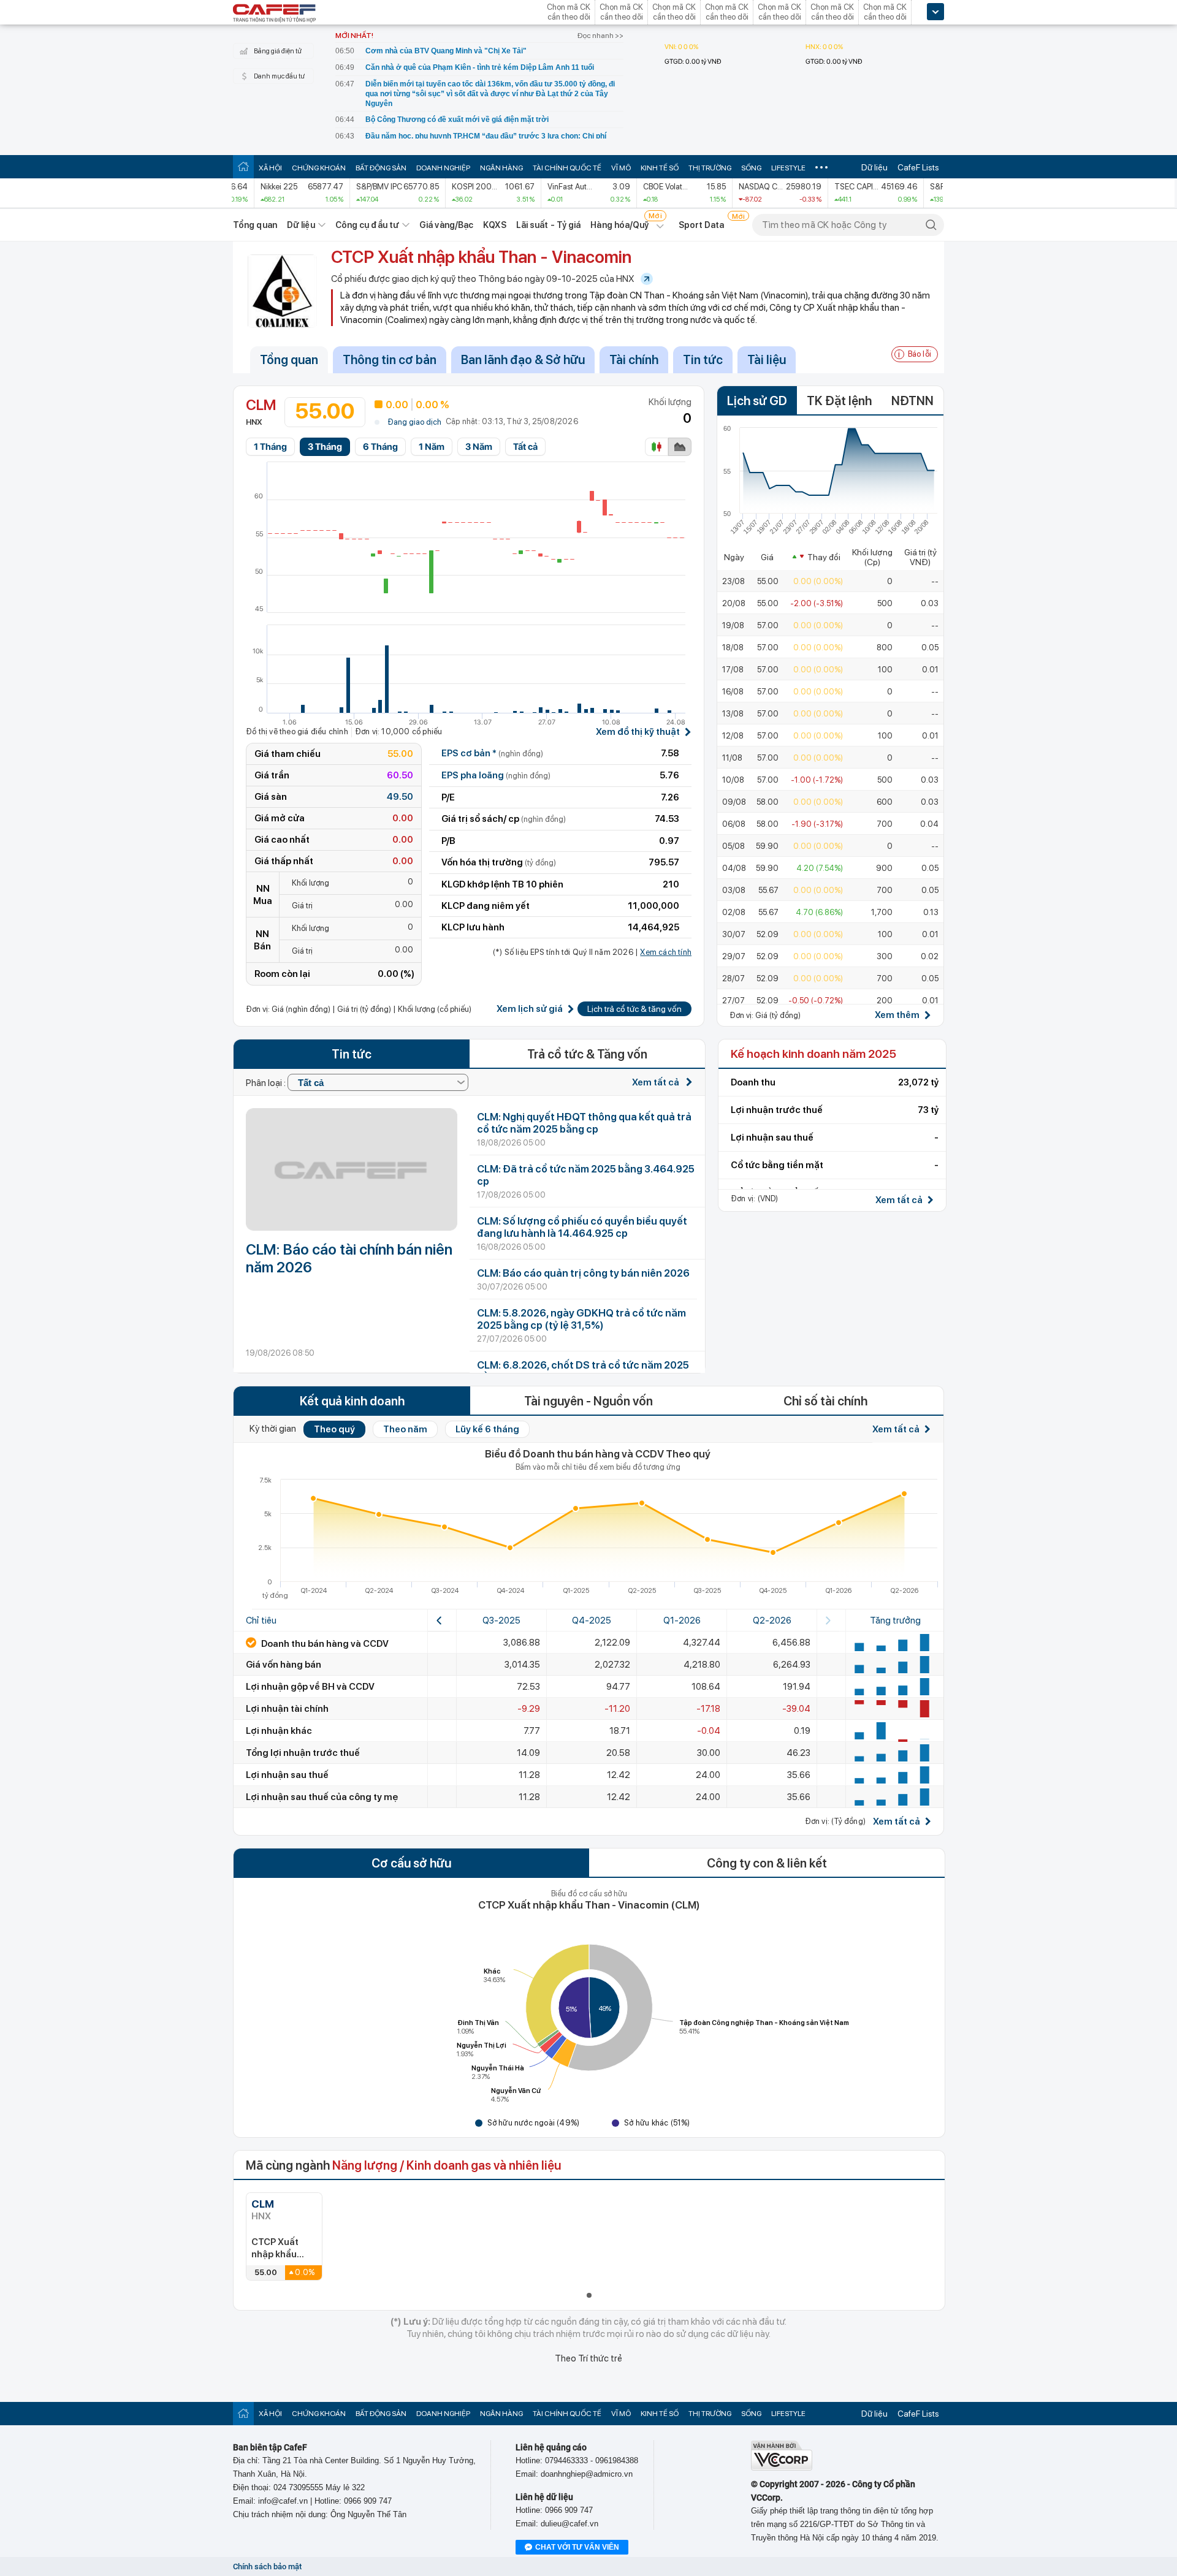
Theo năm (405, 1429)
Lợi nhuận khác (279, 1731)
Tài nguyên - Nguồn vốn (588, 1401)
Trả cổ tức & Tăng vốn (587, 1054)
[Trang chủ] (243, 166)
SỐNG (751, 168)
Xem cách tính (666, 952)
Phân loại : (267, 1083)
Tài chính (634, 360)
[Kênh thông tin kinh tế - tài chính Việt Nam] (275, 14)
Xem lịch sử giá (530, 1009)
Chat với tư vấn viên (577, 2547)
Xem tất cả (657, 1082)
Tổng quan (255, 225)
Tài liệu (767, 360)
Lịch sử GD (757, 401)
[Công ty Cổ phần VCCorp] (782, 2468)
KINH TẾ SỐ (660, 168)
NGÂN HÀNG (501, 168)
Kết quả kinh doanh (352, 1401)
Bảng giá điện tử (278, 51)
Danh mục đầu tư (279, 76)
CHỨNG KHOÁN (319, 168)
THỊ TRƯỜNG (710, 168)
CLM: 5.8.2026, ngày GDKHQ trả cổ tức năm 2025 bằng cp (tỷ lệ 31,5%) (581, 1319)
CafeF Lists (918, 167)
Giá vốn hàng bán (284, 1665)
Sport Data (702, 225)
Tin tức (703, 360)
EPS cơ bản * (492, 753)
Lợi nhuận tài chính (287, 1709)
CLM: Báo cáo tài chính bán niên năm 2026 (349, 1258)
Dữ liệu (874, 167)
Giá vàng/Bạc (446, 225)
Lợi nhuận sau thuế (287, 1775)
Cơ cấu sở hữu (411, 1863)
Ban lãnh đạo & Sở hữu (523, 360)
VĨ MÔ (621, 168)
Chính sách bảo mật (267, 2567)
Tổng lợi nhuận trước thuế (303, 1753)
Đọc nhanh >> (600, 36)
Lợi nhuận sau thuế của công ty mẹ (322, 1797)
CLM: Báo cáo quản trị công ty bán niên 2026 (583, 1273)
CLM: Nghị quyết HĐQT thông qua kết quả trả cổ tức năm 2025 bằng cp (584, 1123)
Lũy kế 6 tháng (487, 1429)
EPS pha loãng (496, 775)
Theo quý (334, 1429)
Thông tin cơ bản (390, 360)
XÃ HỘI (270, 168)
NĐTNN (912, 401)
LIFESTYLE (788, 168)
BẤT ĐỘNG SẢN (381, 168)
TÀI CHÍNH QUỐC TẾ (567, 168)
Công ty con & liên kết (767, 1863)
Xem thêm (897, 1015)
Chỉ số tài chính (825, 1401)
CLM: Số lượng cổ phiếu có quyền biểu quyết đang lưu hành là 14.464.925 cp (582, 1227)
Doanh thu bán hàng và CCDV (324, 1644)
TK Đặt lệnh (839, 401)
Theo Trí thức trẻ (588, 2358)
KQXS (494, 225)
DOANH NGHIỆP (443, 168)
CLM (263, 2204)
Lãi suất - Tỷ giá (549, 225)
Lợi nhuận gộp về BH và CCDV (310, 1687)
